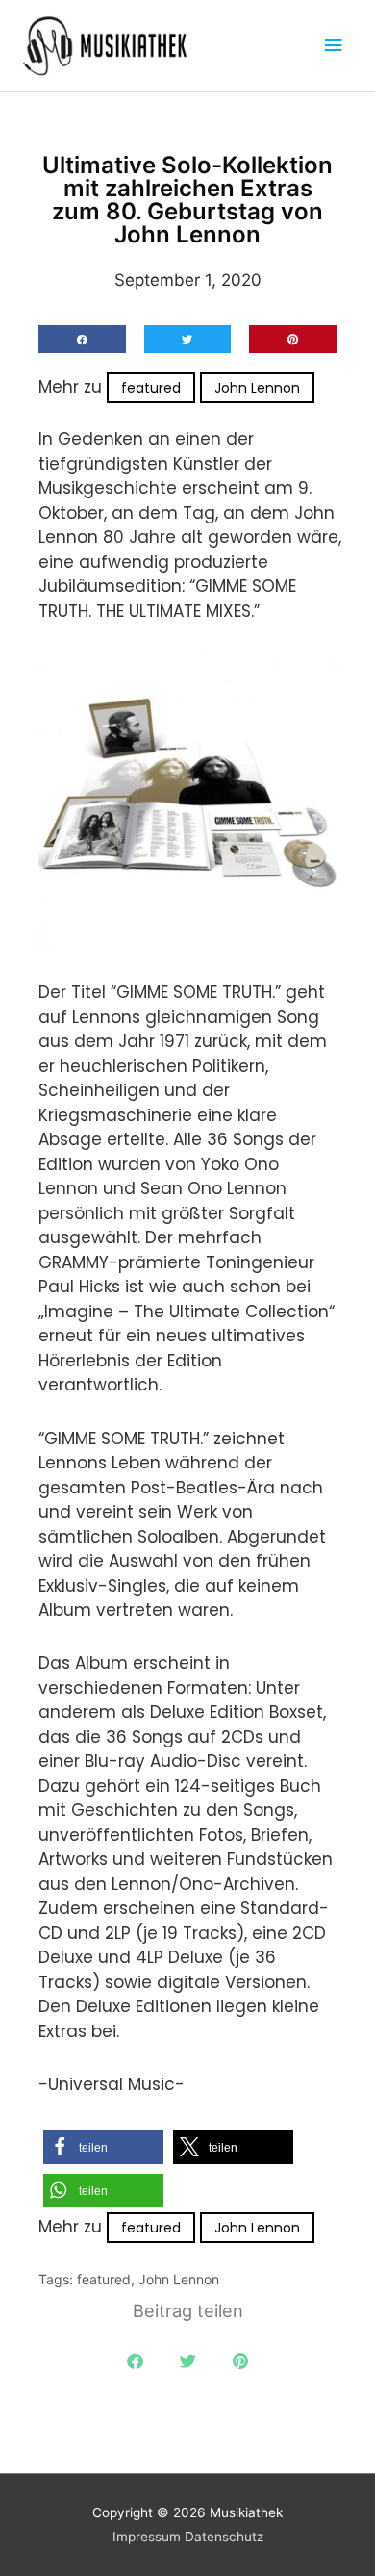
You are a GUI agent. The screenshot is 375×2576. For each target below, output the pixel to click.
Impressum (147, 2537)
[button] (82, 339)
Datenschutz (224, 2537)
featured (151, 388)
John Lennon (257, 388)
